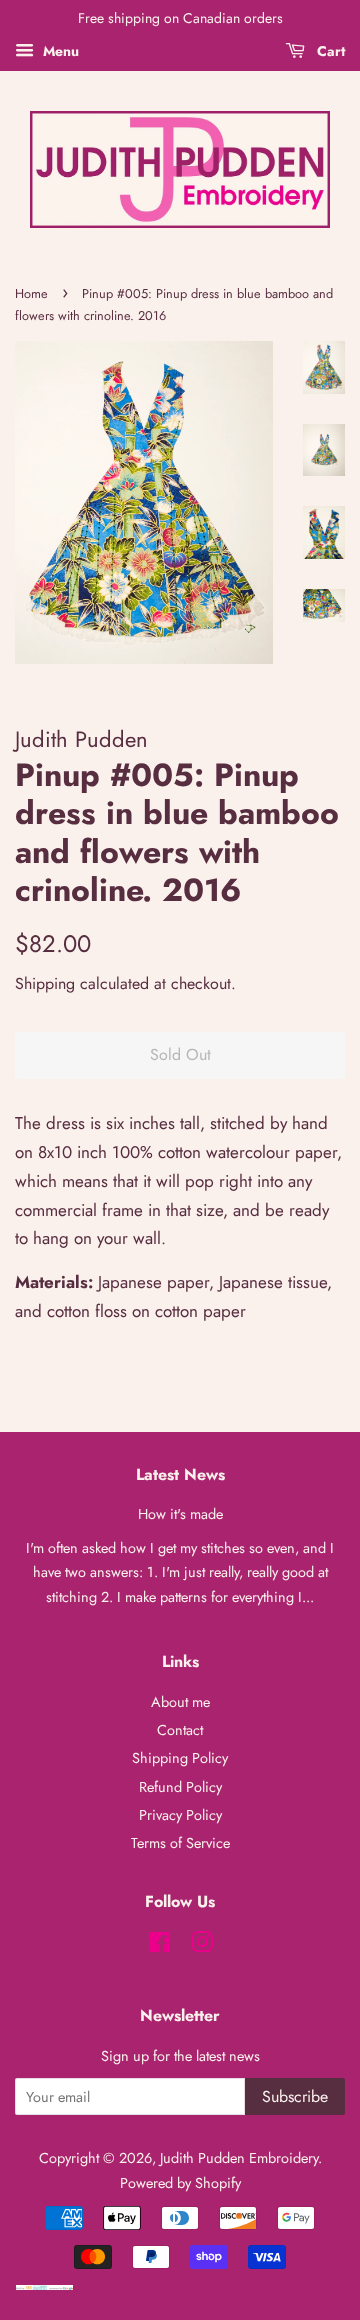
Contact (180, 1730)
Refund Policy (180, 1787)
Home (31, 293)
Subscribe (295, 2096)
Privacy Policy (180, 1815)
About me (180, 1702)
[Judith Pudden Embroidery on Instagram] (202, 1946)
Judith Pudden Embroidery (239, 2158)
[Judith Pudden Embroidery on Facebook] (159, 1946)
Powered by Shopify (180, 2183)
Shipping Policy (180, 1758)
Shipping (45, 983)
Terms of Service (180, 1843)
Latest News (180, 1474)
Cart (329, 51)
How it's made (180, 1514)
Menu (59, 51)
